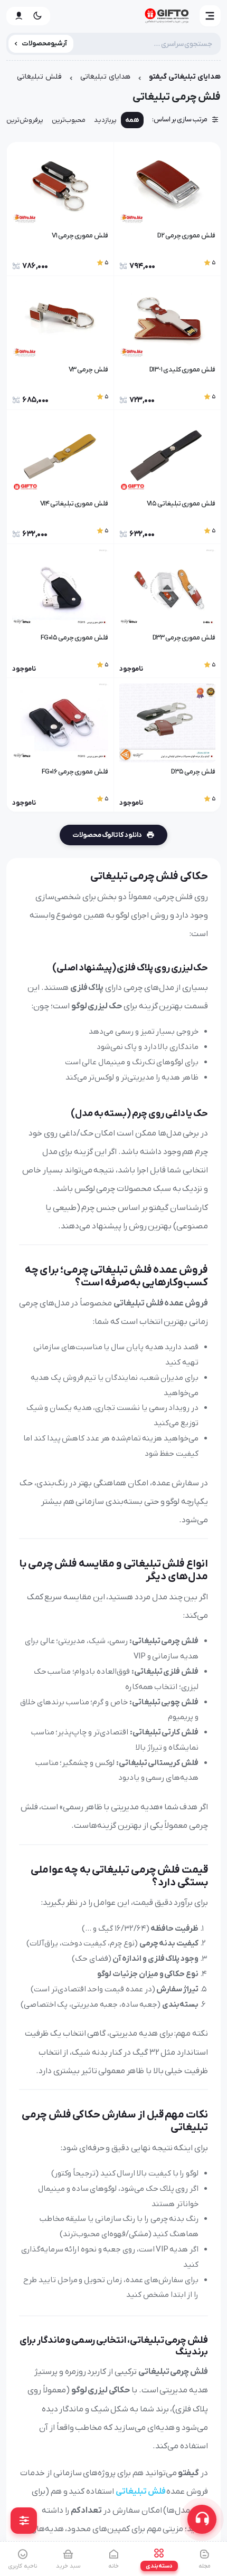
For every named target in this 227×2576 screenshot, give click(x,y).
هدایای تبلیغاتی (105, 77)
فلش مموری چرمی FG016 (75, 772)
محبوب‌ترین (69, 120)
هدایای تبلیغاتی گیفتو (185, 77)
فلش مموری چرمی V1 (80, 236)
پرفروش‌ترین (25, 120)
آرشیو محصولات (45, 44)
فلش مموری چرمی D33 (184, 638)
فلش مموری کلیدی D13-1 (182, 370)
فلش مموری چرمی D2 (186, 236)
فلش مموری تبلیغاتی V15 (181, 504)
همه (132, 120)
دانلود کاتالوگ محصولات (107, 835)
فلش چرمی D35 (193, 772)
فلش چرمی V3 (88, 370)
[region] (113, 123)
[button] (210, 16)
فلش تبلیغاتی (39, 77)
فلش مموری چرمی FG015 (74, 638)
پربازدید (105, 120)
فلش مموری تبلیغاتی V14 (74, 504)
